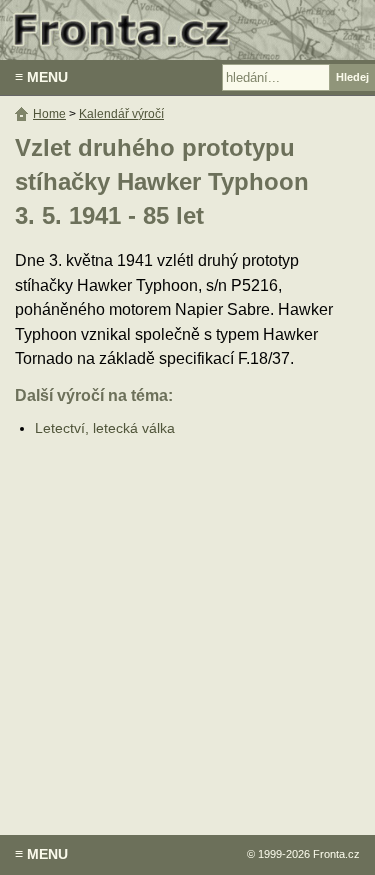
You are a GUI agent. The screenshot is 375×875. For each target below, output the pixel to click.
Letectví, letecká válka (105, 428)
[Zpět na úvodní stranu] (187, 30)
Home (49, 114)
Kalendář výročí (121, 114)
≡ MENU (41, 77)
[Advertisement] (187, 621)
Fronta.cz (336, 854)
